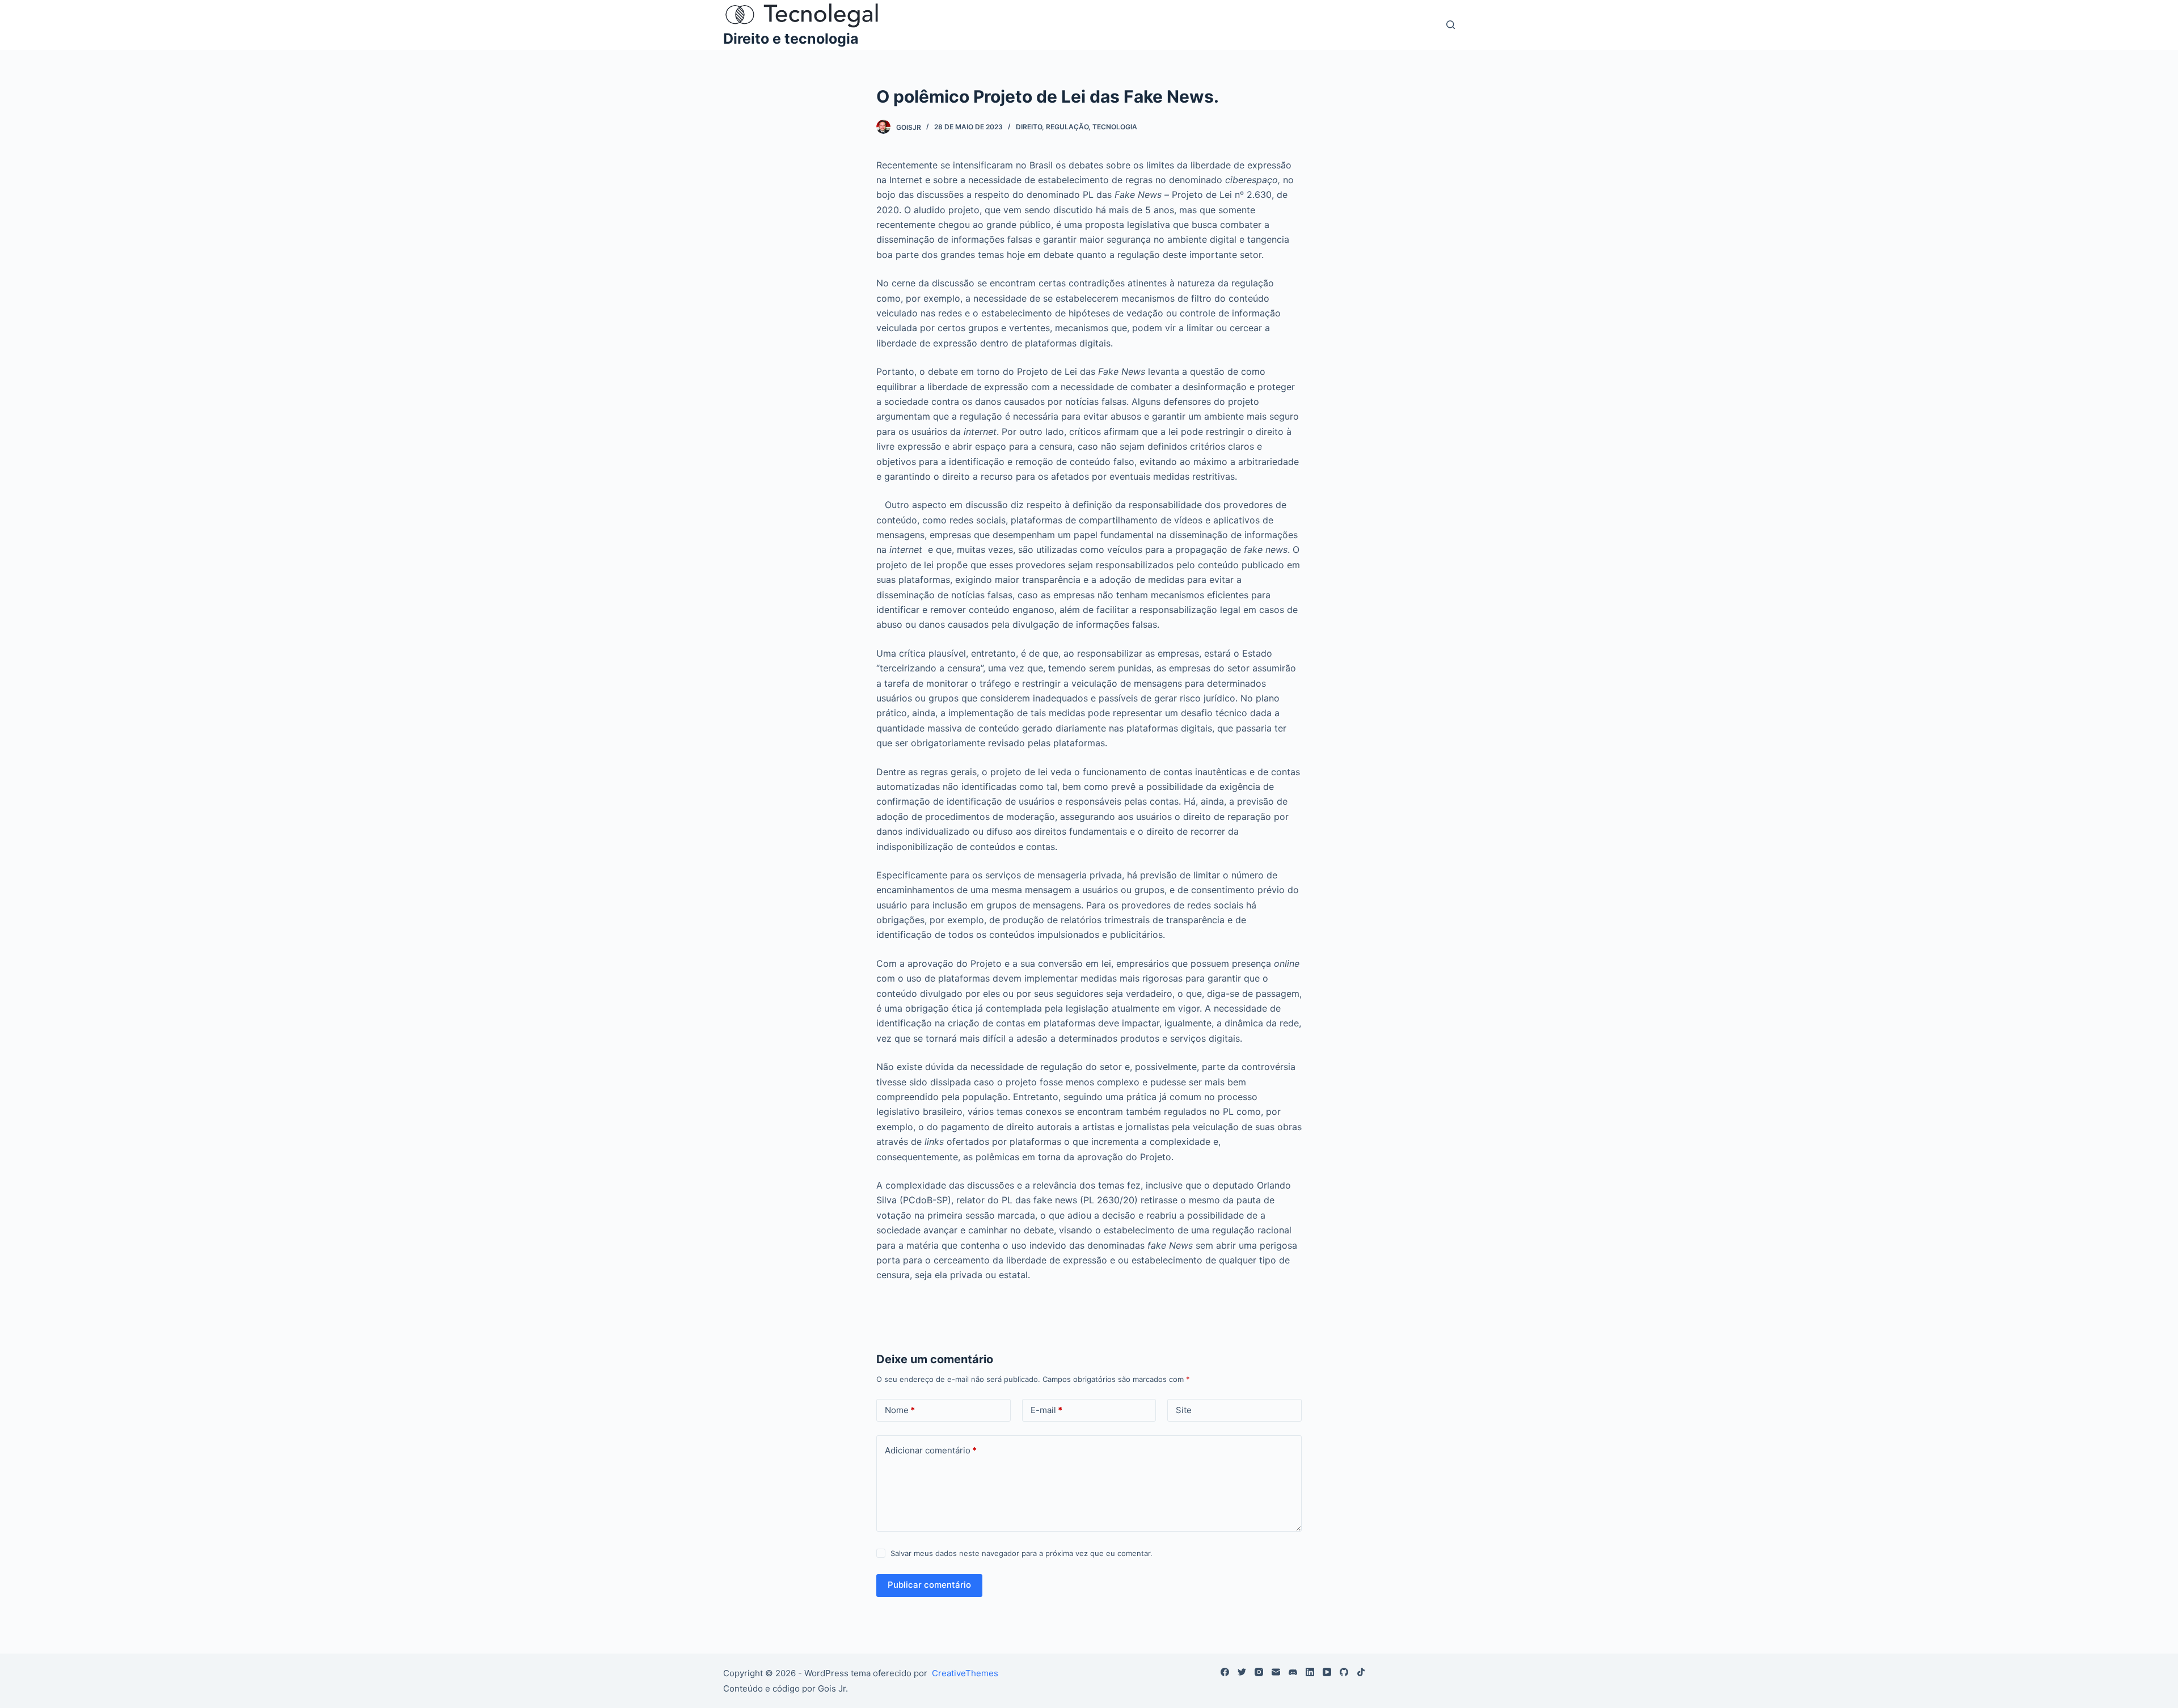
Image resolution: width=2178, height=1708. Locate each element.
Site (1184, 1410)
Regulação (1067, 127)
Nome (900, 1410)
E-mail (1046, 1410)
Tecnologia (1115, 127)
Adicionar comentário (931, 1450)
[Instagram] (1259, 1672)
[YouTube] (1327, 1672)
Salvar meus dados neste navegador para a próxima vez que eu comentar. (1022, 1553)
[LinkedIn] (1310, 1672)
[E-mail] (1276, 1672)
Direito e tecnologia (791, 39)
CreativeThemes (965, 1673)
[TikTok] (1361, 1672)
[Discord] (1293, 1672)
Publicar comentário (929, 1585)
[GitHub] (1344, 1672)
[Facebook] (1225, 1672)
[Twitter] (1242, 1672)
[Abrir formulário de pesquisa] (1451, 25)
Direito (1029, 127)
